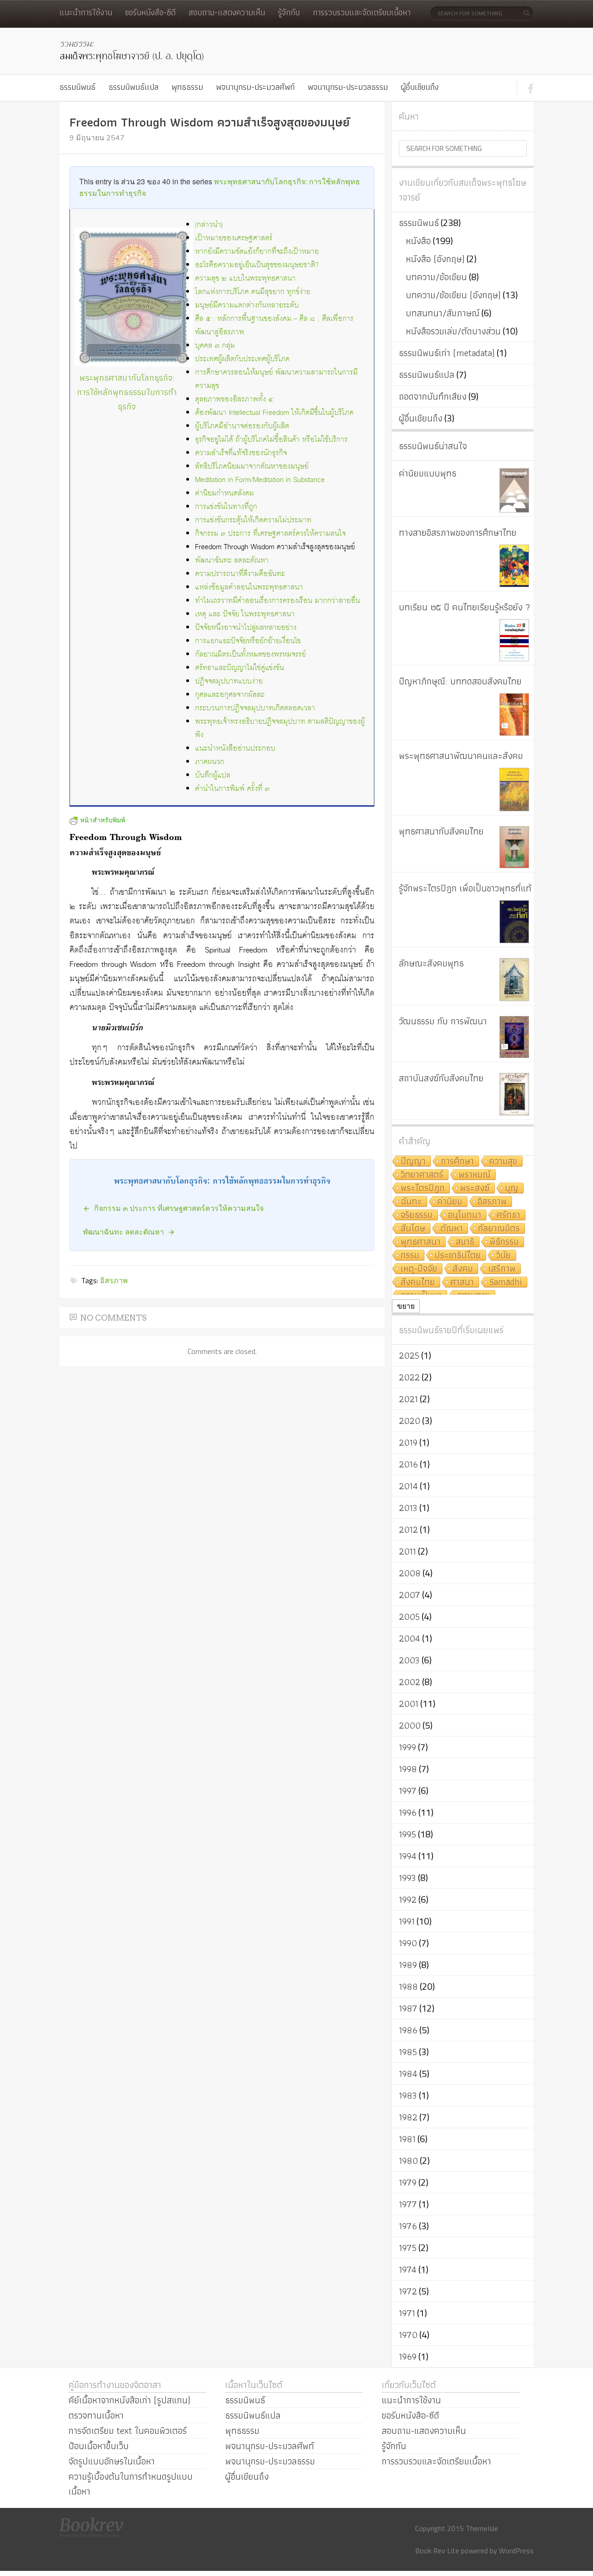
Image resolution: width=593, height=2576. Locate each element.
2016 (408, 1464)
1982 (408, 2117)
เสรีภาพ (502, 1269)
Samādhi (506, 1282)
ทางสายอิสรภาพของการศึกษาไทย (458, 533)
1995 (407, 1834)
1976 (408, 2226)
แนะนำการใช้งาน (86, 12)
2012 (408, 1529)
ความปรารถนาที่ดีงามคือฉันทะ (240, 574)
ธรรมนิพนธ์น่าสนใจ (433, 446)
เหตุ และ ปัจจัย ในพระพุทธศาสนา (245, 614)
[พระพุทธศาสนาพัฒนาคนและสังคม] (514, 790)
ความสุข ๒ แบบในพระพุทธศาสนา (245, 279)
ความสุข (503, 1162)
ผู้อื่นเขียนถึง (420, 87)
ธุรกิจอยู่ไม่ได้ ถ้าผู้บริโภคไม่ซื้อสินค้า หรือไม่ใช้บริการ (271, 440)
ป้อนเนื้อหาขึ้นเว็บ (99, 2446)
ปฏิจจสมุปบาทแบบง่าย (229, 681)
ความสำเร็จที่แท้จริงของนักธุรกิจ (241, 453)
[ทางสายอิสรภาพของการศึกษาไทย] (514, 566)
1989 (408, 1965)
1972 (408, 2291)
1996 (408, 1812)
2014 (408, 1486)
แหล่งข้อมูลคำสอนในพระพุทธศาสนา (249, 587)
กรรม (410, 1256)
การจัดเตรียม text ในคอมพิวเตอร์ (128, 2431)
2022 (409, 1377)
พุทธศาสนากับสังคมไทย (441, 831)
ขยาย (406, 1306)
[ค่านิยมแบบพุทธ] (514, 490)
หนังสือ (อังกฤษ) (435, 259)
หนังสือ (418, 241)
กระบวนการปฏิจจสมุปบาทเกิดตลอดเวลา (255, 708)
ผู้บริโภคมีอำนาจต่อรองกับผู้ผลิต (242, 426)
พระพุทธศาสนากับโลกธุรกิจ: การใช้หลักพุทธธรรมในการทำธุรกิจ (127, 392)
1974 (408, 2269)
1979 (408, 2182)
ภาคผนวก (210, 762)
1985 (408, 2052)
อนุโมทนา (465, 1215)
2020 (410, 1421)
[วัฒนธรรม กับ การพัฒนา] (514, 1037)
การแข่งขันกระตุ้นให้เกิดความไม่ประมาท (253, 520)
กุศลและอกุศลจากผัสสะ (230, 695)
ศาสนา (462, 1282)
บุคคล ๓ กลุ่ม (215, 346)
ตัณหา (452, 1229)
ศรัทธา (508, 1215)
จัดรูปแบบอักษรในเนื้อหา (112, 2461)
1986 (408, 2030)
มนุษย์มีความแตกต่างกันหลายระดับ (247, 305)
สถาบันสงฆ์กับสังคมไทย (441, 1078)
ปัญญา (413, 1162)
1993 (407, 1878)
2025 (409, 1355)
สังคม (463, 1269)
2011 (407, 1551)
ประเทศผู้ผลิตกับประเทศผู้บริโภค (242, 359)
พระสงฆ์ (475, 1188)
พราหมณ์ (475, 1175)
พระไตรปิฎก (423, 1188)
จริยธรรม (417, 1215)
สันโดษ (413, 1229)
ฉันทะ (411, 1202)
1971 (407, 2313)
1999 (407, 1747)
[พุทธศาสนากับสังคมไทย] (514, 847)
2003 (409, 1660)
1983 (408, 2095)
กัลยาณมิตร (499, 1229)
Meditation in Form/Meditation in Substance (260, 480)
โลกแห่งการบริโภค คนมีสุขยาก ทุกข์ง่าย (253, 292)
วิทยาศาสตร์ (422, 1175)
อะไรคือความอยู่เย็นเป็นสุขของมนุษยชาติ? (257, 265)
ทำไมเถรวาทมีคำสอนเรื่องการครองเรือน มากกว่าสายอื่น (278, 601)
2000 (410, 1725)
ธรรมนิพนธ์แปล (133, 87)
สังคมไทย (418, 1282)
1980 (408, 2161)
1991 (407, 1921)
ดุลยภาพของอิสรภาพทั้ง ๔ (234, 399)
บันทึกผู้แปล (213, 775)
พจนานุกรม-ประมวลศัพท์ (255, 87)
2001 (409, 1704)
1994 (408, 1856)
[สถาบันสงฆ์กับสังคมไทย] (514, 1094)
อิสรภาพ (114, 1280)
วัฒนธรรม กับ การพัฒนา (443, 1021)
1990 (408, 1943)
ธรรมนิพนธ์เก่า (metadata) (447, 353)
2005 (409, 1617)
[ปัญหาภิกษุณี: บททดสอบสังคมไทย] (514, 715)
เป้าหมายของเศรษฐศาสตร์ (234, 238)
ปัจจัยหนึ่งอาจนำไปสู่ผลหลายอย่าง (246, 628)
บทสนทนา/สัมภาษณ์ (443, 313)
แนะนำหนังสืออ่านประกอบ (235, 749)
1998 (408, 1769)
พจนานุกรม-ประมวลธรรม (348, 87)
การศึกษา (457, 1162)
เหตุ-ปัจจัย (419, 1269)
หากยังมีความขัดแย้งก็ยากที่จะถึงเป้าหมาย (257, 252)
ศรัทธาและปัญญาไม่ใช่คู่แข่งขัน (240, 668)
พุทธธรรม (187, 87)
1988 (408, 1987)
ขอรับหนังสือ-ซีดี (150, 12)
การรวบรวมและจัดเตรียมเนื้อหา (362, 12)
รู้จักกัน (289, 12)
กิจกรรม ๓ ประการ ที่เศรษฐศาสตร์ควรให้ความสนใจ (270, 534)
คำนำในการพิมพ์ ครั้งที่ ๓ (232, 789)
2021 (408, 1399)
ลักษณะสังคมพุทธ (431, 963)
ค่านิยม (450, 1202)
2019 (408, 1442)
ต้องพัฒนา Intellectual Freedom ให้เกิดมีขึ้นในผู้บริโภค (274, 413)
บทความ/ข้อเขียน (436, 277)
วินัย (504, 1256)
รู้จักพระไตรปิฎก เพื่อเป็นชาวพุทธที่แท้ (465, 888)
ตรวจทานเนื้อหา (96, 2415)
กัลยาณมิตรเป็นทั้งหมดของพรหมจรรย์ (250, 655)
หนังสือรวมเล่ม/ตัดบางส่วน (453, 331)
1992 (408, 1899)
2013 (408, 1508)
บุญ (512, 1188)
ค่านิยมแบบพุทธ (428, 473)
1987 (408, 2008)
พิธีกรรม (504, 1242)
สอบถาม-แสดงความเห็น (227, 12)
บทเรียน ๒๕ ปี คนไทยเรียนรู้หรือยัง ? (465, 607)
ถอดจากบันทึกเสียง (433, 396)
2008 (410, 1573)
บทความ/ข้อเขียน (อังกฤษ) (453, 295)
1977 (408, 2204)
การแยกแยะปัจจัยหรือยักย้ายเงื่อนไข (248, 641)
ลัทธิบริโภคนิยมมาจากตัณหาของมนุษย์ (252, 467)
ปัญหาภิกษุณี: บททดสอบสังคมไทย (460, 681)
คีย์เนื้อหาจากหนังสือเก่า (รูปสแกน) (129, 2400)
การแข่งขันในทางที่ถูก (226, 507)
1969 (408, 2357)
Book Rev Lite (437, 2551)
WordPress (516, 2551)
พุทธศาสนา (421, 1242)
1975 (408, 2248)
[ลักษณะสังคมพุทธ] (514, 980)
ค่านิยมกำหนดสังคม (224, 493)
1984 (408, 2074)
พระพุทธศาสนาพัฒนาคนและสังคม (461, 756)
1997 (408, 1791)
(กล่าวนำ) (209, 225)
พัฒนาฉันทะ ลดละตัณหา (232, 561)
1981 (407, 2139)
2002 (410, 1682)
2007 (410, 1595)
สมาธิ (465, 1242)
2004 (410, 1638)
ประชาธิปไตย (458, 1256)
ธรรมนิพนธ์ (77, 87)
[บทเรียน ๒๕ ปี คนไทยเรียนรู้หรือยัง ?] (514, 640)
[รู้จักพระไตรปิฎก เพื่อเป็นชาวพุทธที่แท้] (514, 922)
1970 (408, 2335)
